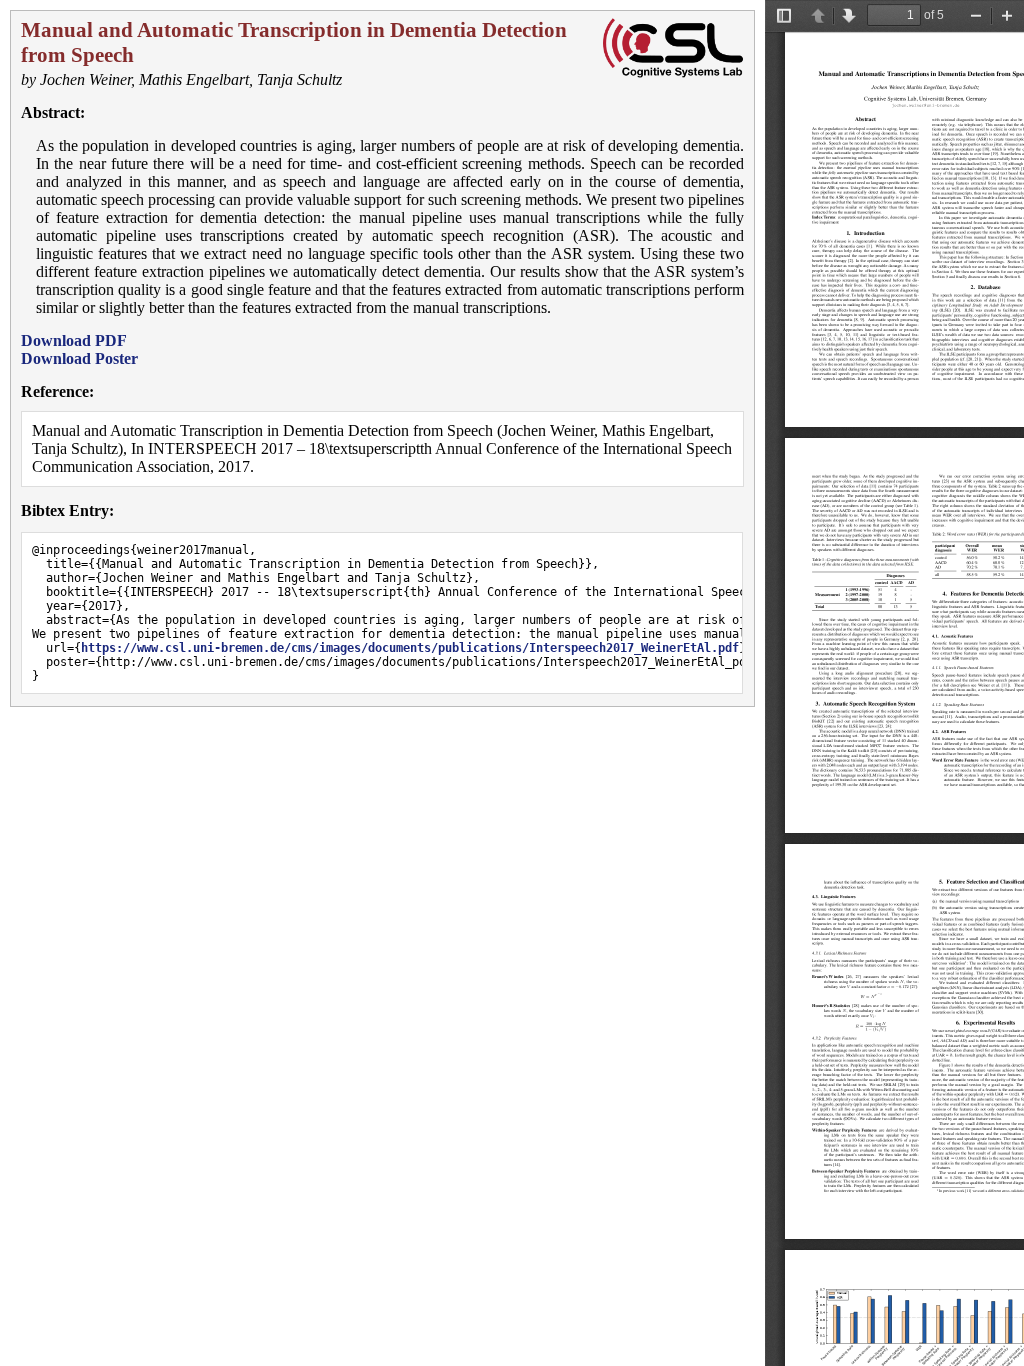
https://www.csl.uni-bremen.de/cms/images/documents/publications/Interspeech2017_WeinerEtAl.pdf (410, 648)
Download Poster (79, 358)
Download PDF (74, 340)
